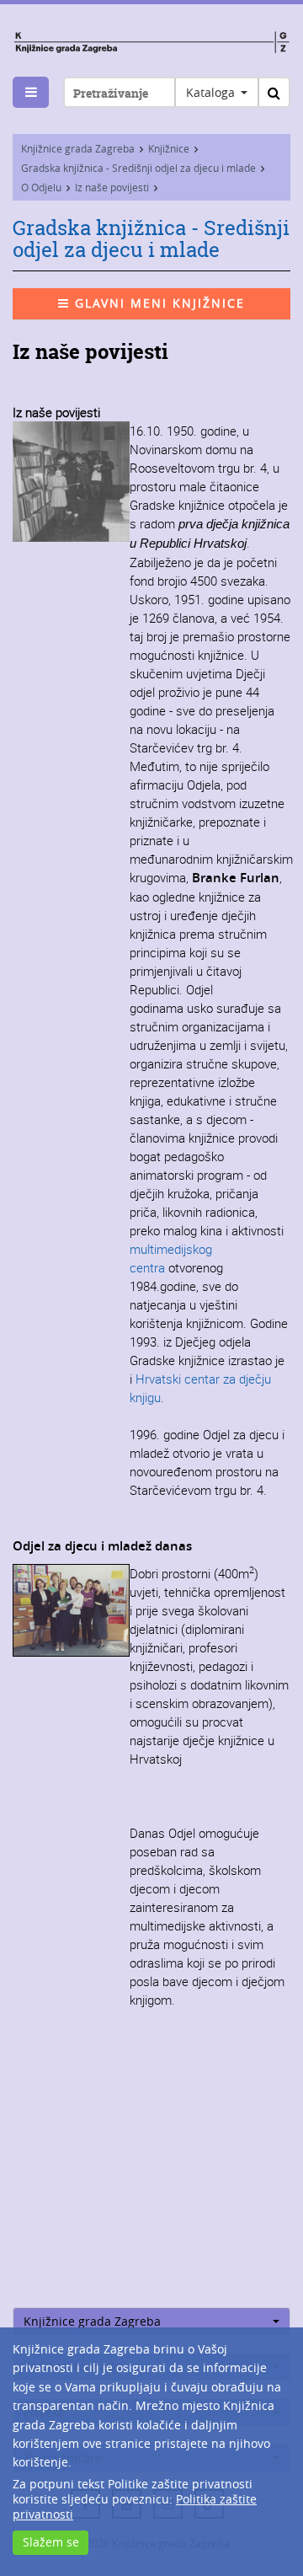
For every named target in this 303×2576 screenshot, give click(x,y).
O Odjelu (41, 187)
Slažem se (51, 2542)
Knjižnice (169, 148)
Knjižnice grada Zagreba (78, 148)
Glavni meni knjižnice (157, 303)
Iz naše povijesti (112, 187)
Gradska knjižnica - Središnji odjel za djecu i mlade (138, 168)
